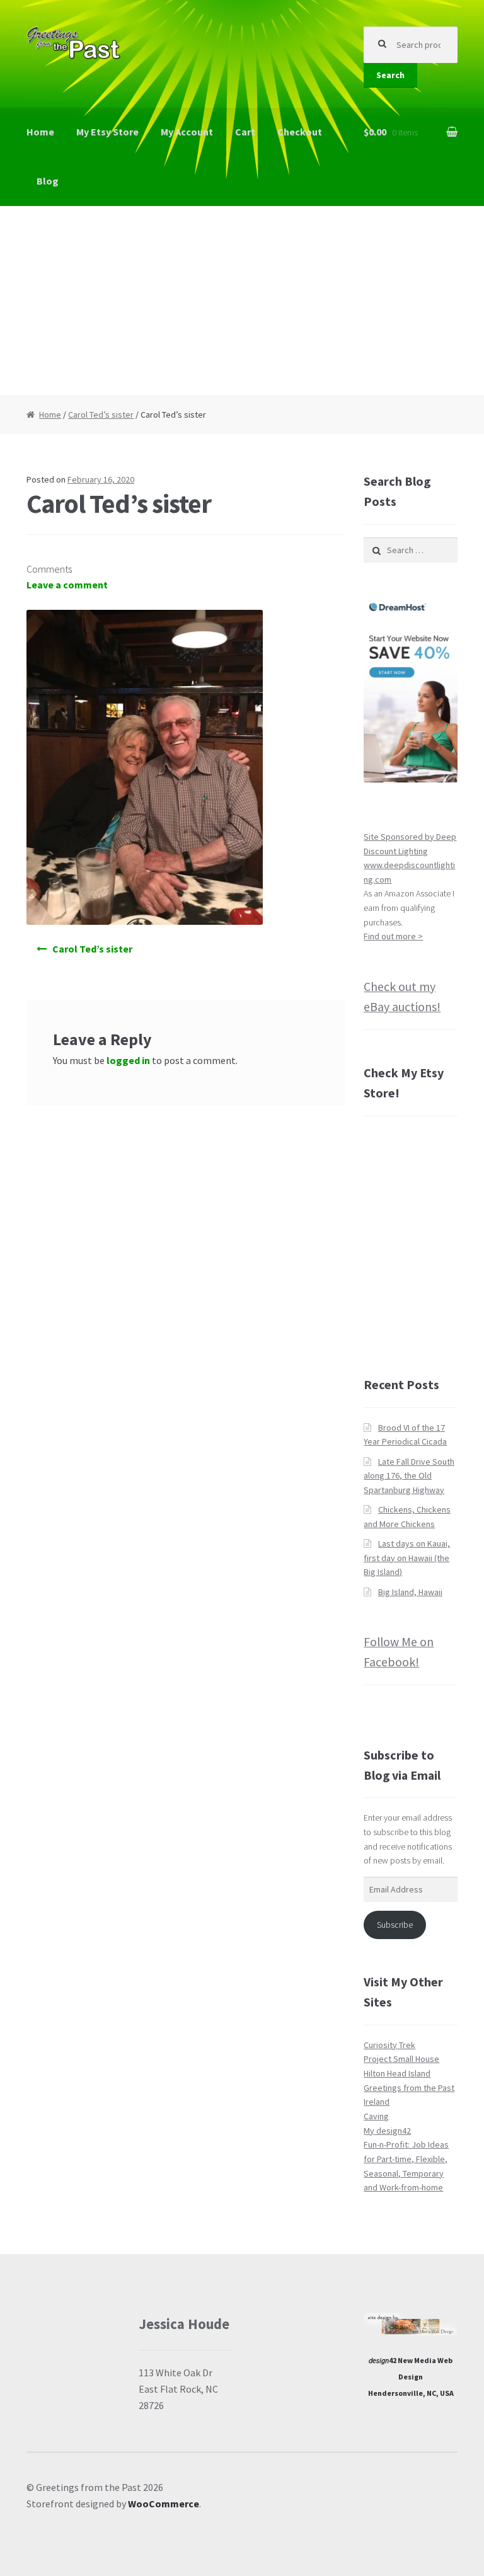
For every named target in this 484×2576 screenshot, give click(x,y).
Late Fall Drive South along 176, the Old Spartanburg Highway (409, 1476)
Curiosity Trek (389, 2045)
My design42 (387, 2131)
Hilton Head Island (397, 2073)
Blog (48, 181)
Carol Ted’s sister (101, 415)
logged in (128, 1060)
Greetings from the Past (409, 2088)
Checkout (300, 132)
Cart (245, 132)
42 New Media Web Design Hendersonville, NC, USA (411, 2376)
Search (390, 75)
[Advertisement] (242, 301)
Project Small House (401, 2059)
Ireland (377, 2102)
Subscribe (395, 1925)
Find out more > (393, 936)
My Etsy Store (107, 132)
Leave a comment (67, 585)
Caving (376, 2116)
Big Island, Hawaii (410, 1592)
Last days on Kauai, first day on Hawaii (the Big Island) (407, 1558)
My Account (187, 132)
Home (40, 132)
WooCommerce (164, 2504)
